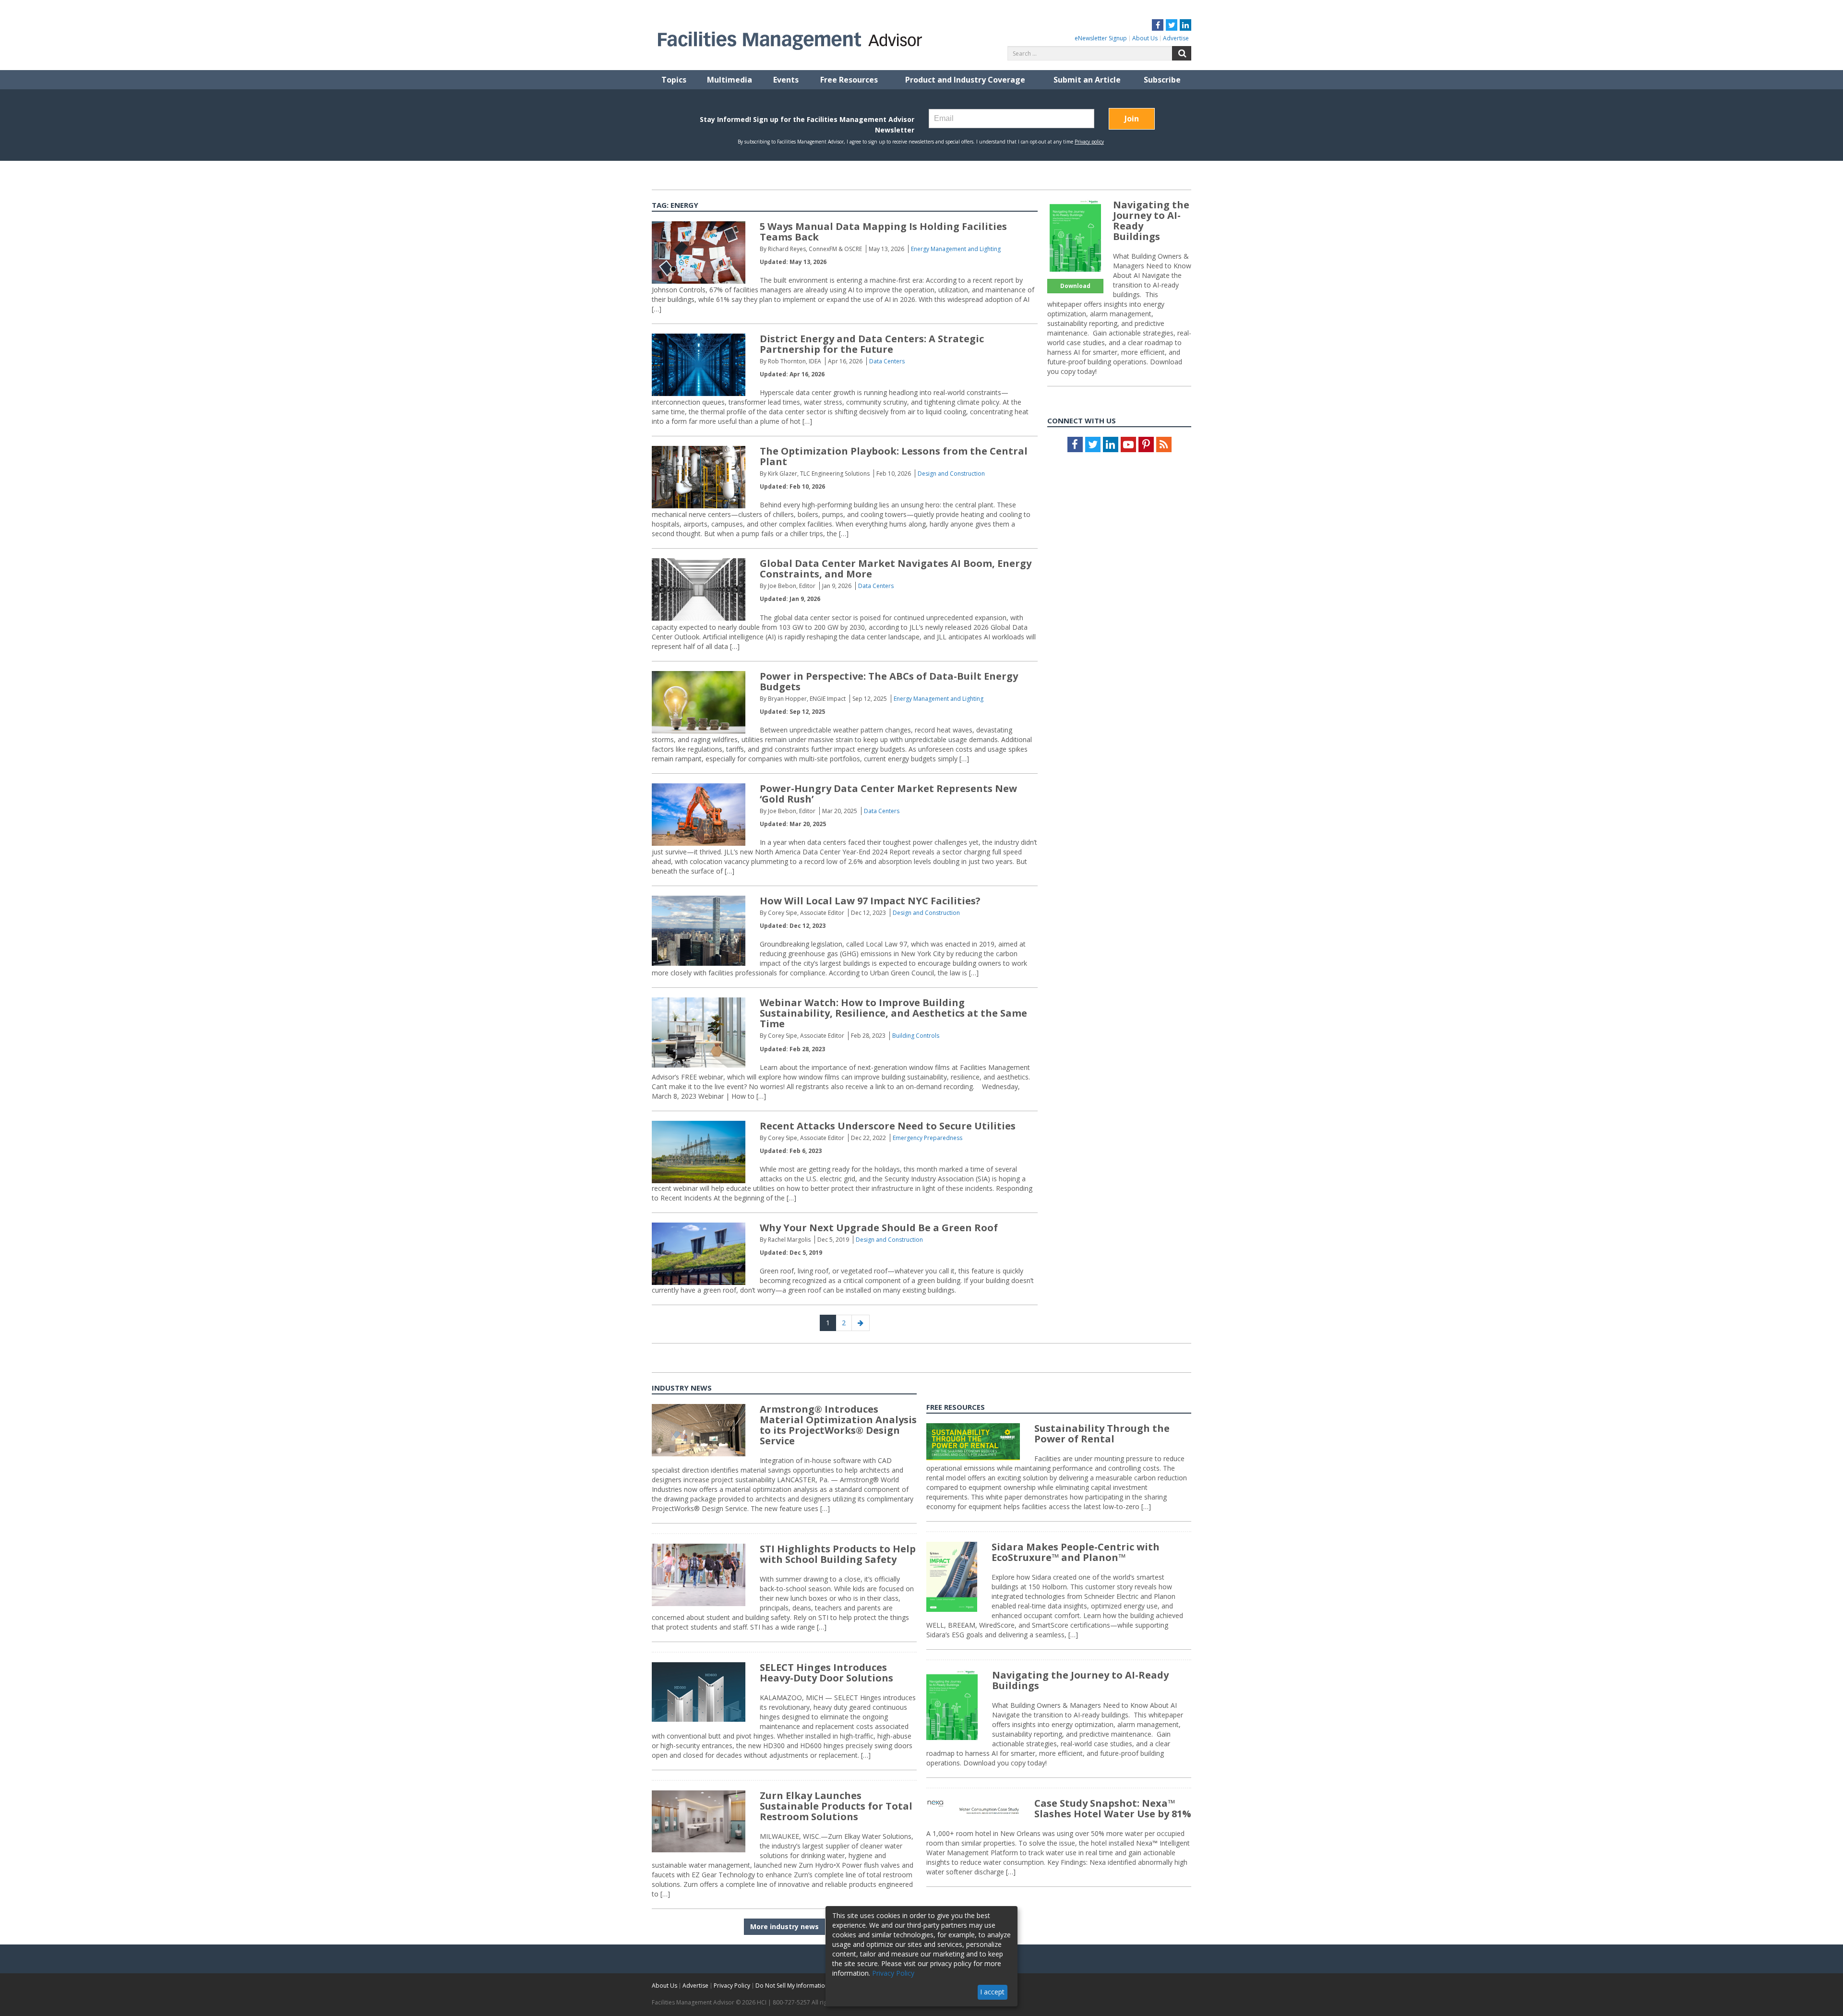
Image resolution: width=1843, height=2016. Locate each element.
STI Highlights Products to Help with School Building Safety (838, 1554)
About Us (1145, 38)
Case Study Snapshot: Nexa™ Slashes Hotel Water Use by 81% (1113, 1808)
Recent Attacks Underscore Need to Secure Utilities (888, 1126)
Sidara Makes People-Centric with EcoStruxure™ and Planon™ (1076, 1552)
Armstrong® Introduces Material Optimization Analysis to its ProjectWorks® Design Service (838, 1425)
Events (786, 80)
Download (1075, 286)
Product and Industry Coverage (965, 80)
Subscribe (1162, 80)
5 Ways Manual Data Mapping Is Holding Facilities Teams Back (883, 232)
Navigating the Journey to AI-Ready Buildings (1151, 221)
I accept (992, 1992)
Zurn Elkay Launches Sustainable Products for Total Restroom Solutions (836, 1806)
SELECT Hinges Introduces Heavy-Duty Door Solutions (826, 1673)
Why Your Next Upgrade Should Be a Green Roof (879, 1228)
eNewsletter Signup (1101, 38)
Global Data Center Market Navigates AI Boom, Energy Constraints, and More (896, 569)
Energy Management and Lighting (956, 249)
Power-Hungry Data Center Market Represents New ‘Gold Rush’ (888, 794)
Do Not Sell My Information (792, 1986)
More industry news (784, 1926)
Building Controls (916, 1036)
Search (1182, 53)
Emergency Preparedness (927, 1138)
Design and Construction (951, 474)
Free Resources (849, 80)
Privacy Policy (732, 1986)
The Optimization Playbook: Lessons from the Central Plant (894, 456)
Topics (674, 80)
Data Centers (887, 361)
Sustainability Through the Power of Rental (1102, 1434)
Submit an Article (1087, 80)
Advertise (1176, 38)
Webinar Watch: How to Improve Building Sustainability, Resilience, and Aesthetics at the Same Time (893, 1013)
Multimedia (730, 80)
